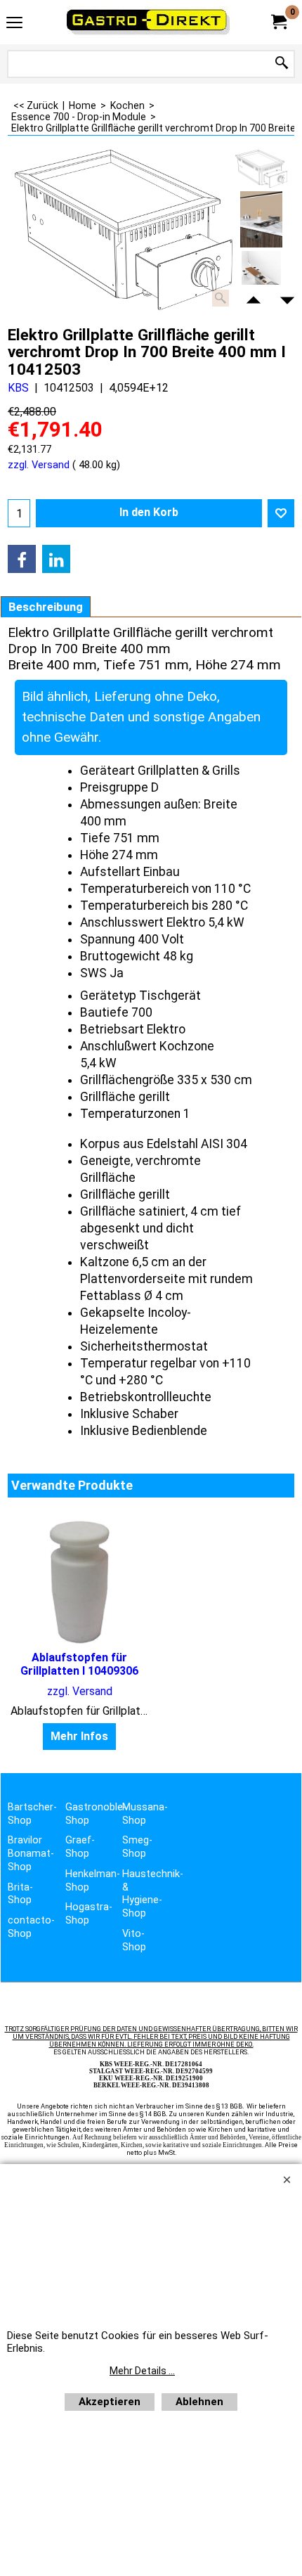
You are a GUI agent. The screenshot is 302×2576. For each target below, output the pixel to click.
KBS (18, 388)
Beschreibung (46, 607)
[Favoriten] (281, 513)
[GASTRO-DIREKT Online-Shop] (148, 22)
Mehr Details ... (142, 2371)
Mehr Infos (79, 1736)
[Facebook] (22, 559)
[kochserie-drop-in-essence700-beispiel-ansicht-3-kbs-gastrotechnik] (261, 219)
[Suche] (282, 64)
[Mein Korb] (278, 22)
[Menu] (14, 24)
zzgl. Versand (39, 465)
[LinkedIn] (56, 559)
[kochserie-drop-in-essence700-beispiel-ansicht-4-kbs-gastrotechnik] (261, 279)
